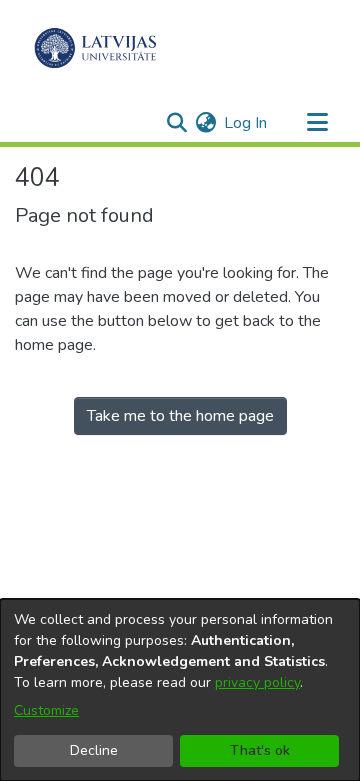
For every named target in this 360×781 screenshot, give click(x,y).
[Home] (95, 48)
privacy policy (257, 682)
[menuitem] (205, 123)
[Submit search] (176, 123)
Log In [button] (246, 123)
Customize (46, 710)
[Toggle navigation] (317, 123)
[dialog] (180, 690)
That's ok (260, 750)
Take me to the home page (180, 416)
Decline (94, 750)
